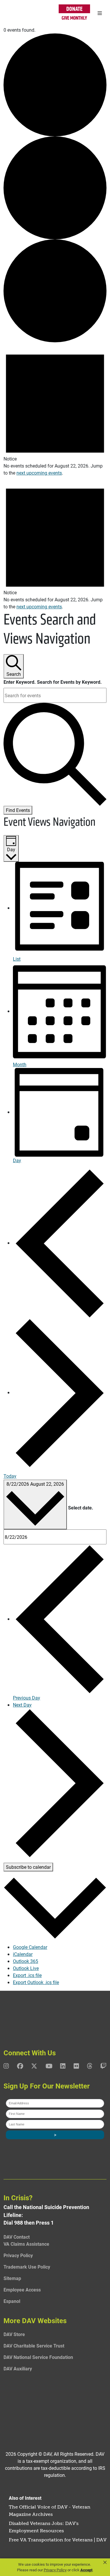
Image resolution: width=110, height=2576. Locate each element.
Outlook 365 (26, 1961)
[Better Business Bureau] (55, 2407)
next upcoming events (39, 473)
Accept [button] (86, 2570)
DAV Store (14, 2334)
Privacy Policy (18, 2255)
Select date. (81, 1508)
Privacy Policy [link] (55, 2570)
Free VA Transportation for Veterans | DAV (58, 2540)
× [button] (105, 2563)
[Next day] (60, 1392)
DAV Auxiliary (18, 2368)
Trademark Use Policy (27, 2267)
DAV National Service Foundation (38, 2357)
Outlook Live (26, 1968)
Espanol (12, 2301)
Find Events (18, 810)
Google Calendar (30, 1947)
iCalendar (23, 1954)
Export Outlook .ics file (36, 1982)
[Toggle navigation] (100, 13)
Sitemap (12, 2278)
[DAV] (18, 13)
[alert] (55, 409)
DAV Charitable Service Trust (34, 2346)
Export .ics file (27, 1975)
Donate (74, 9)
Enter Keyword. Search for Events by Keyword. (53, 682)
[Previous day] (60, 1243)
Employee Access (22, 2290)
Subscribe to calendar (28, 1867)
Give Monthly (74, 18)
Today (10, 1476)
